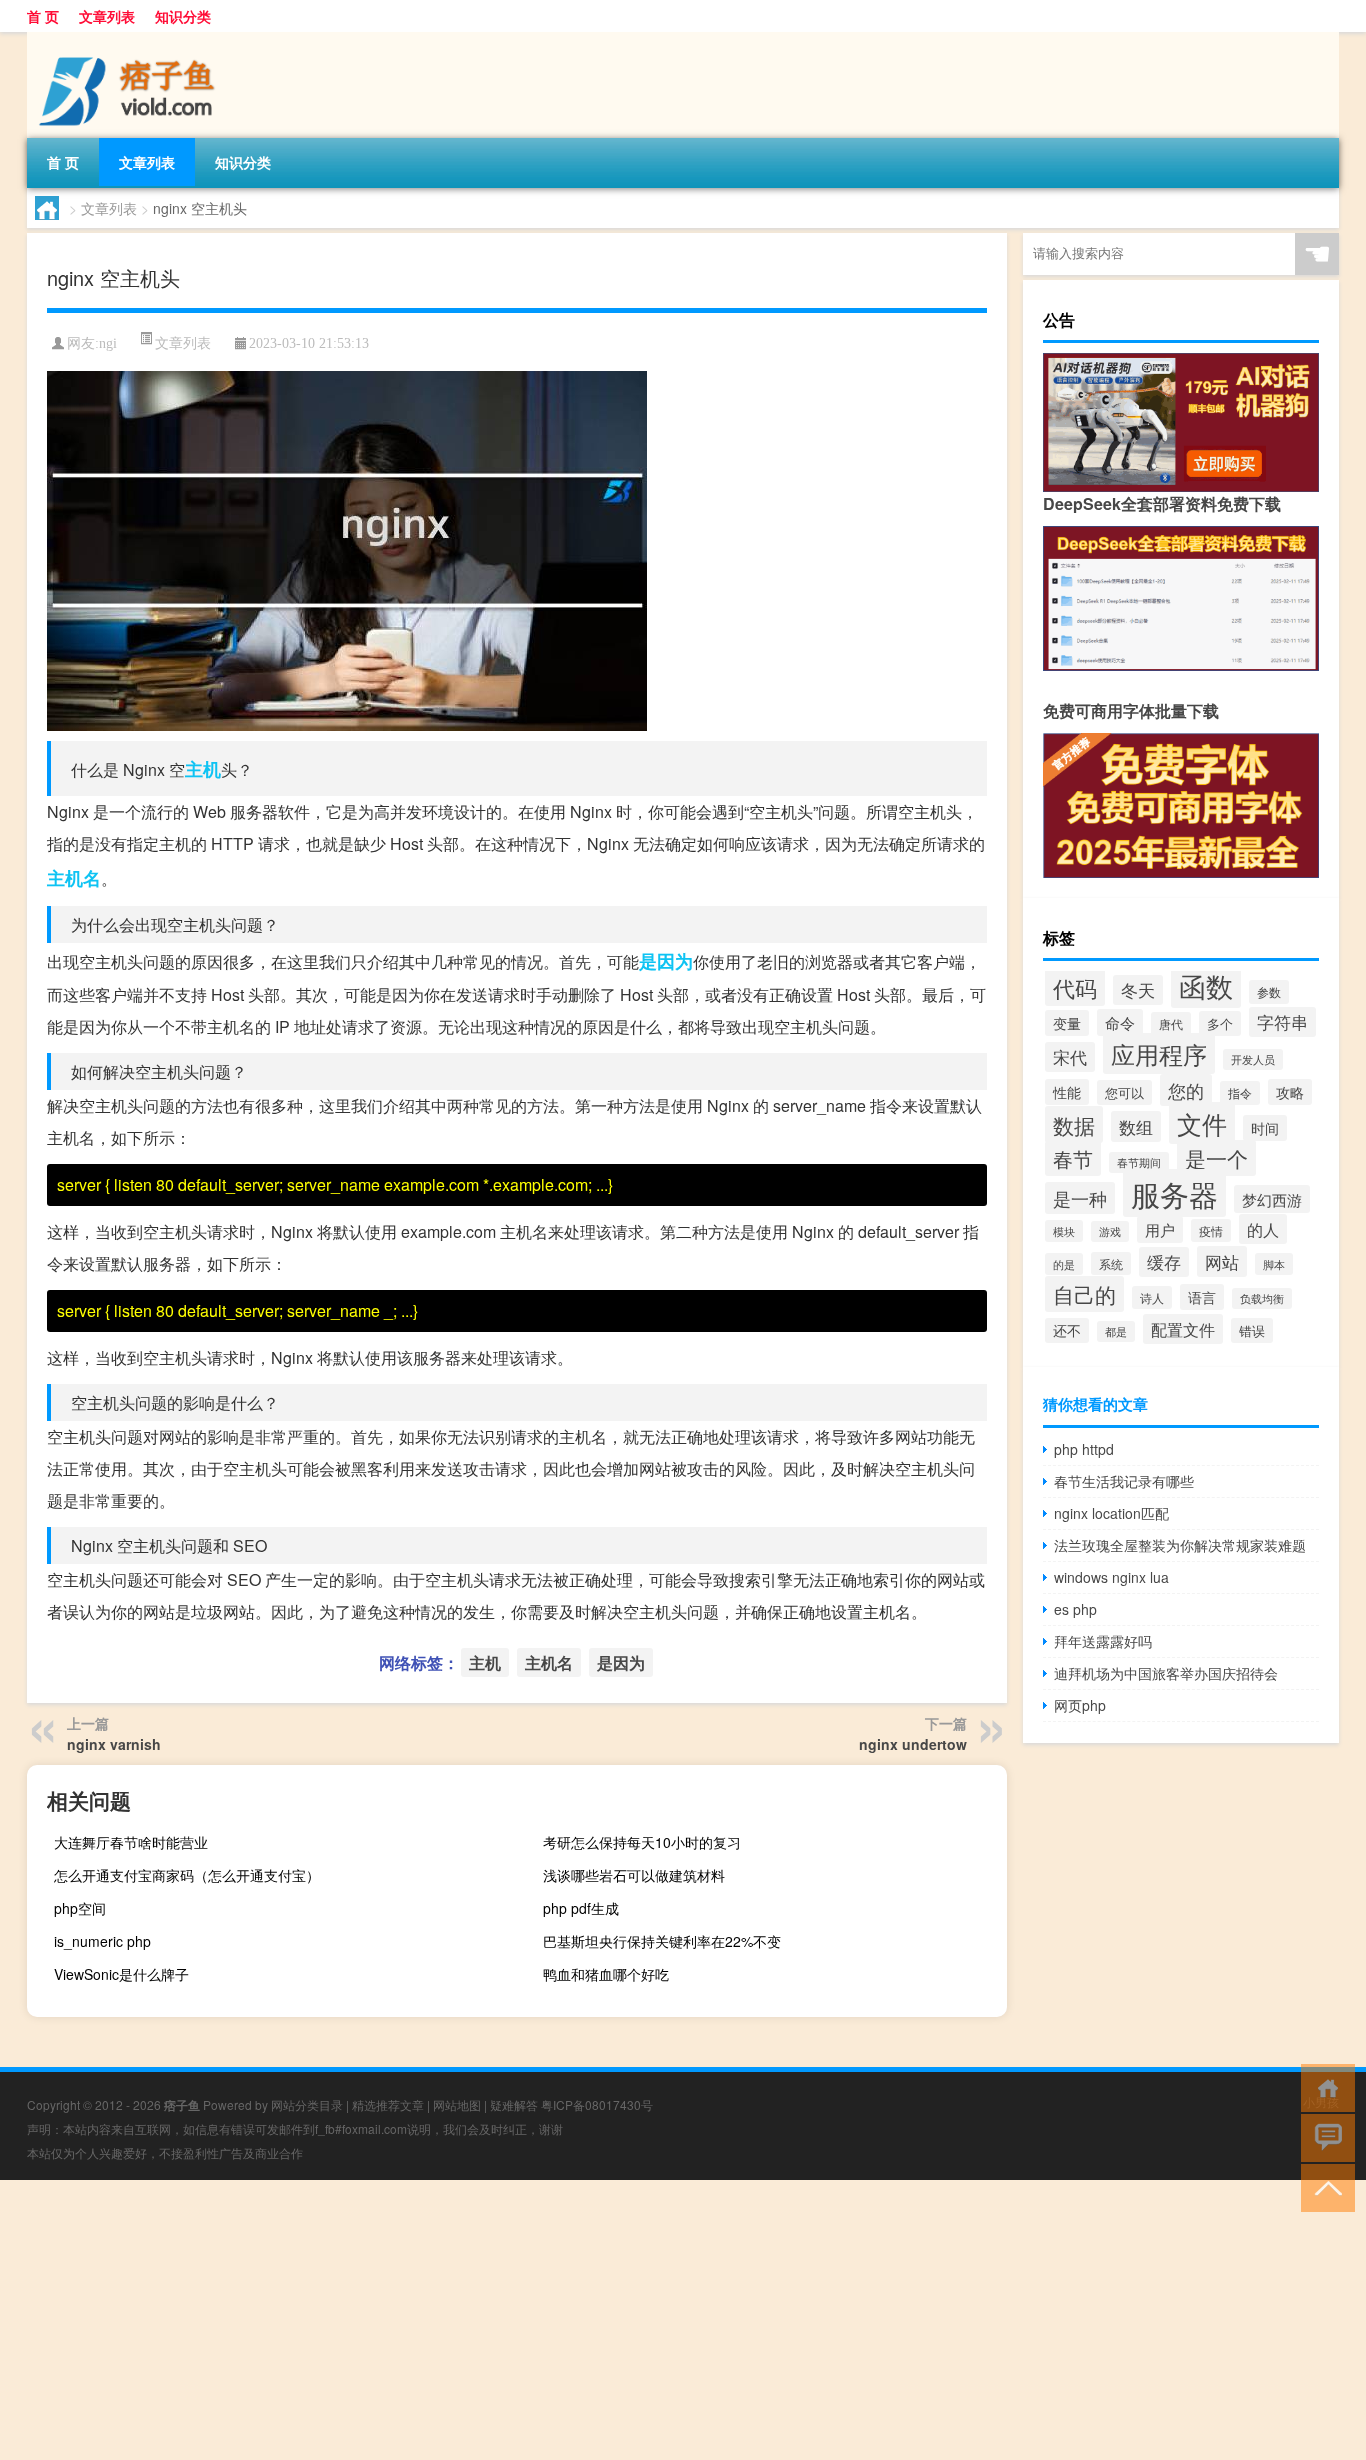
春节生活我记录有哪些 (1124, 1481)
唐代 (1171, 1024)
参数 (1269, 992)
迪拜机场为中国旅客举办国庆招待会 (1166, 1673)
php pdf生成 (581, 1908)
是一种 (1080, 1198)
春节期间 (1139, 1162)
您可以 (1124, 1092)
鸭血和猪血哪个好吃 (606, 1974)
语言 (1202, 1297)
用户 (1160, 1229)
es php (1075, 1609)
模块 (1064, 1231)
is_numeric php (102, 1941)
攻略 (1290, 1092)
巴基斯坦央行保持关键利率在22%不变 (662, 1941)
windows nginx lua (1111, 1577)
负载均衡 (1262, 1298)
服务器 (1174, 1193)
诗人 (1152, 1297)
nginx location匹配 (1111, 1513)
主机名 (74, 878)
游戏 (1110, 1231)
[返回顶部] (1323, 2186)
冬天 (1138, 990)
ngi (108, 343)
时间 (1265, 1128)
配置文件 (1183, 1329)
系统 (1111, 1263)
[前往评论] (1323, 2136)
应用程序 (1159, 1053)
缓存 (1164, 1262)
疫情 (1211, 1230)
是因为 (666, 961)
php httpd (1084, 1449)
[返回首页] (1323, 2086)
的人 (1263, 1229)
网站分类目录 (307, 2104)
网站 (1222, 1261)
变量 (1067, 1023)
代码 (1075, 987)
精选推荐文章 (388, 2104)
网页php (1080, 1705)
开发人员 (1253, 1059)
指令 (1240, 1093)
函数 (1206, 985)
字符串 (1282, 1022)
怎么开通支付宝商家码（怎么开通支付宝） (187, 1875)
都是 (1116, 1331)
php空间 (80, 1908)
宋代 (1070, 1057)
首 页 (43, 16)
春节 (1073, 1158)
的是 (1064, 1264)
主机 (203, 769)
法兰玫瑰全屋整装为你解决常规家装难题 (1180, 1545)
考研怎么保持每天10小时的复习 (642, 1842)
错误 (1252, 1330)
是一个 (1216, 1158)
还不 (1067, 1330)
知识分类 (183, 16)
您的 (1186, 1090)
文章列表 (107, 16)
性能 (1067, 1092)
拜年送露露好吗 (1103, 1641)
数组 (1136, 1126)
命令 (1120, 1022)
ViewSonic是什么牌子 (121, 1974)
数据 (1074, 1124)
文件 (1202, 1123)
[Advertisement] (600, 2320)
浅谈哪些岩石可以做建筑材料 (634, 1875)
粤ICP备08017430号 (597, 2104)
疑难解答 (514, 2104)
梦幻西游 (1272, 1199)
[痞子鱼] (132, 39)
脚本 (1274, 1264)
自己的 (1084, 1294)
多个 (1220, 1023)
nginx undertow (913, 1744)
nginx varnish (114, 1744)
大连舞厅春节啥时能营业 (131, 1842)
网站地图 (457, 2104)
